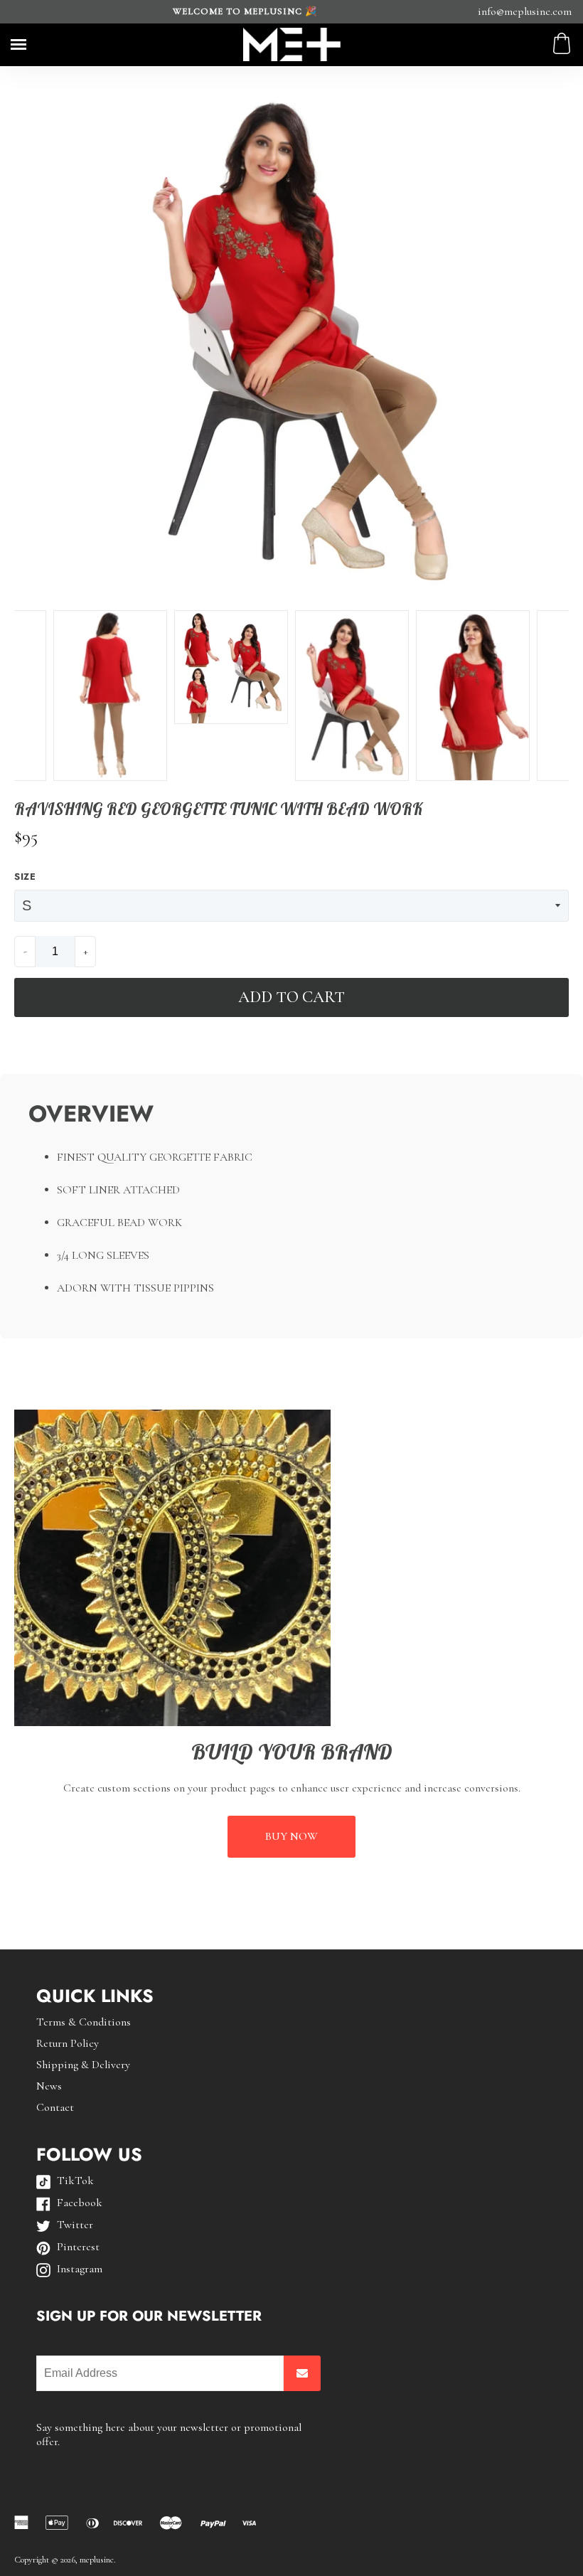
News (49, 2086)
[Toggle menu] (18, 44)
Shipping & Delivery (83, 2065)
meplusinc (97, 2560)
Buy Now (291, 1836)
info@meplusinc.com (525, 11)
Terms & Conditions (84, 2022)
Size (25, 877)
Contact (55, 2107)
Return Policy (68, 2043)
